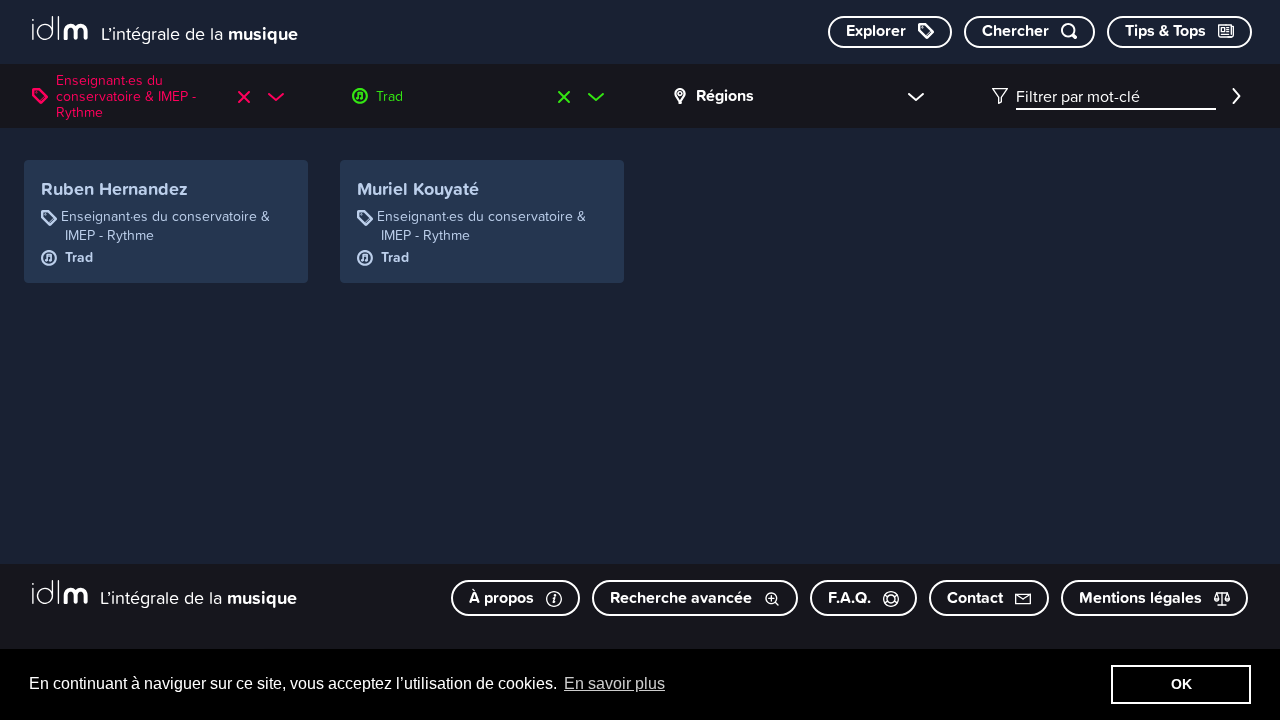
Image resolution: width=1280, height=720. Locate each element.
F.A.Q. (851, 597)
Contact (977, 597)
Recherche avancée (683, 597)
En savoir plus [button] (614, 683)
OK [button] (1181, 684)
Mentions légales (1142, 597)
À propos (503, 597)
